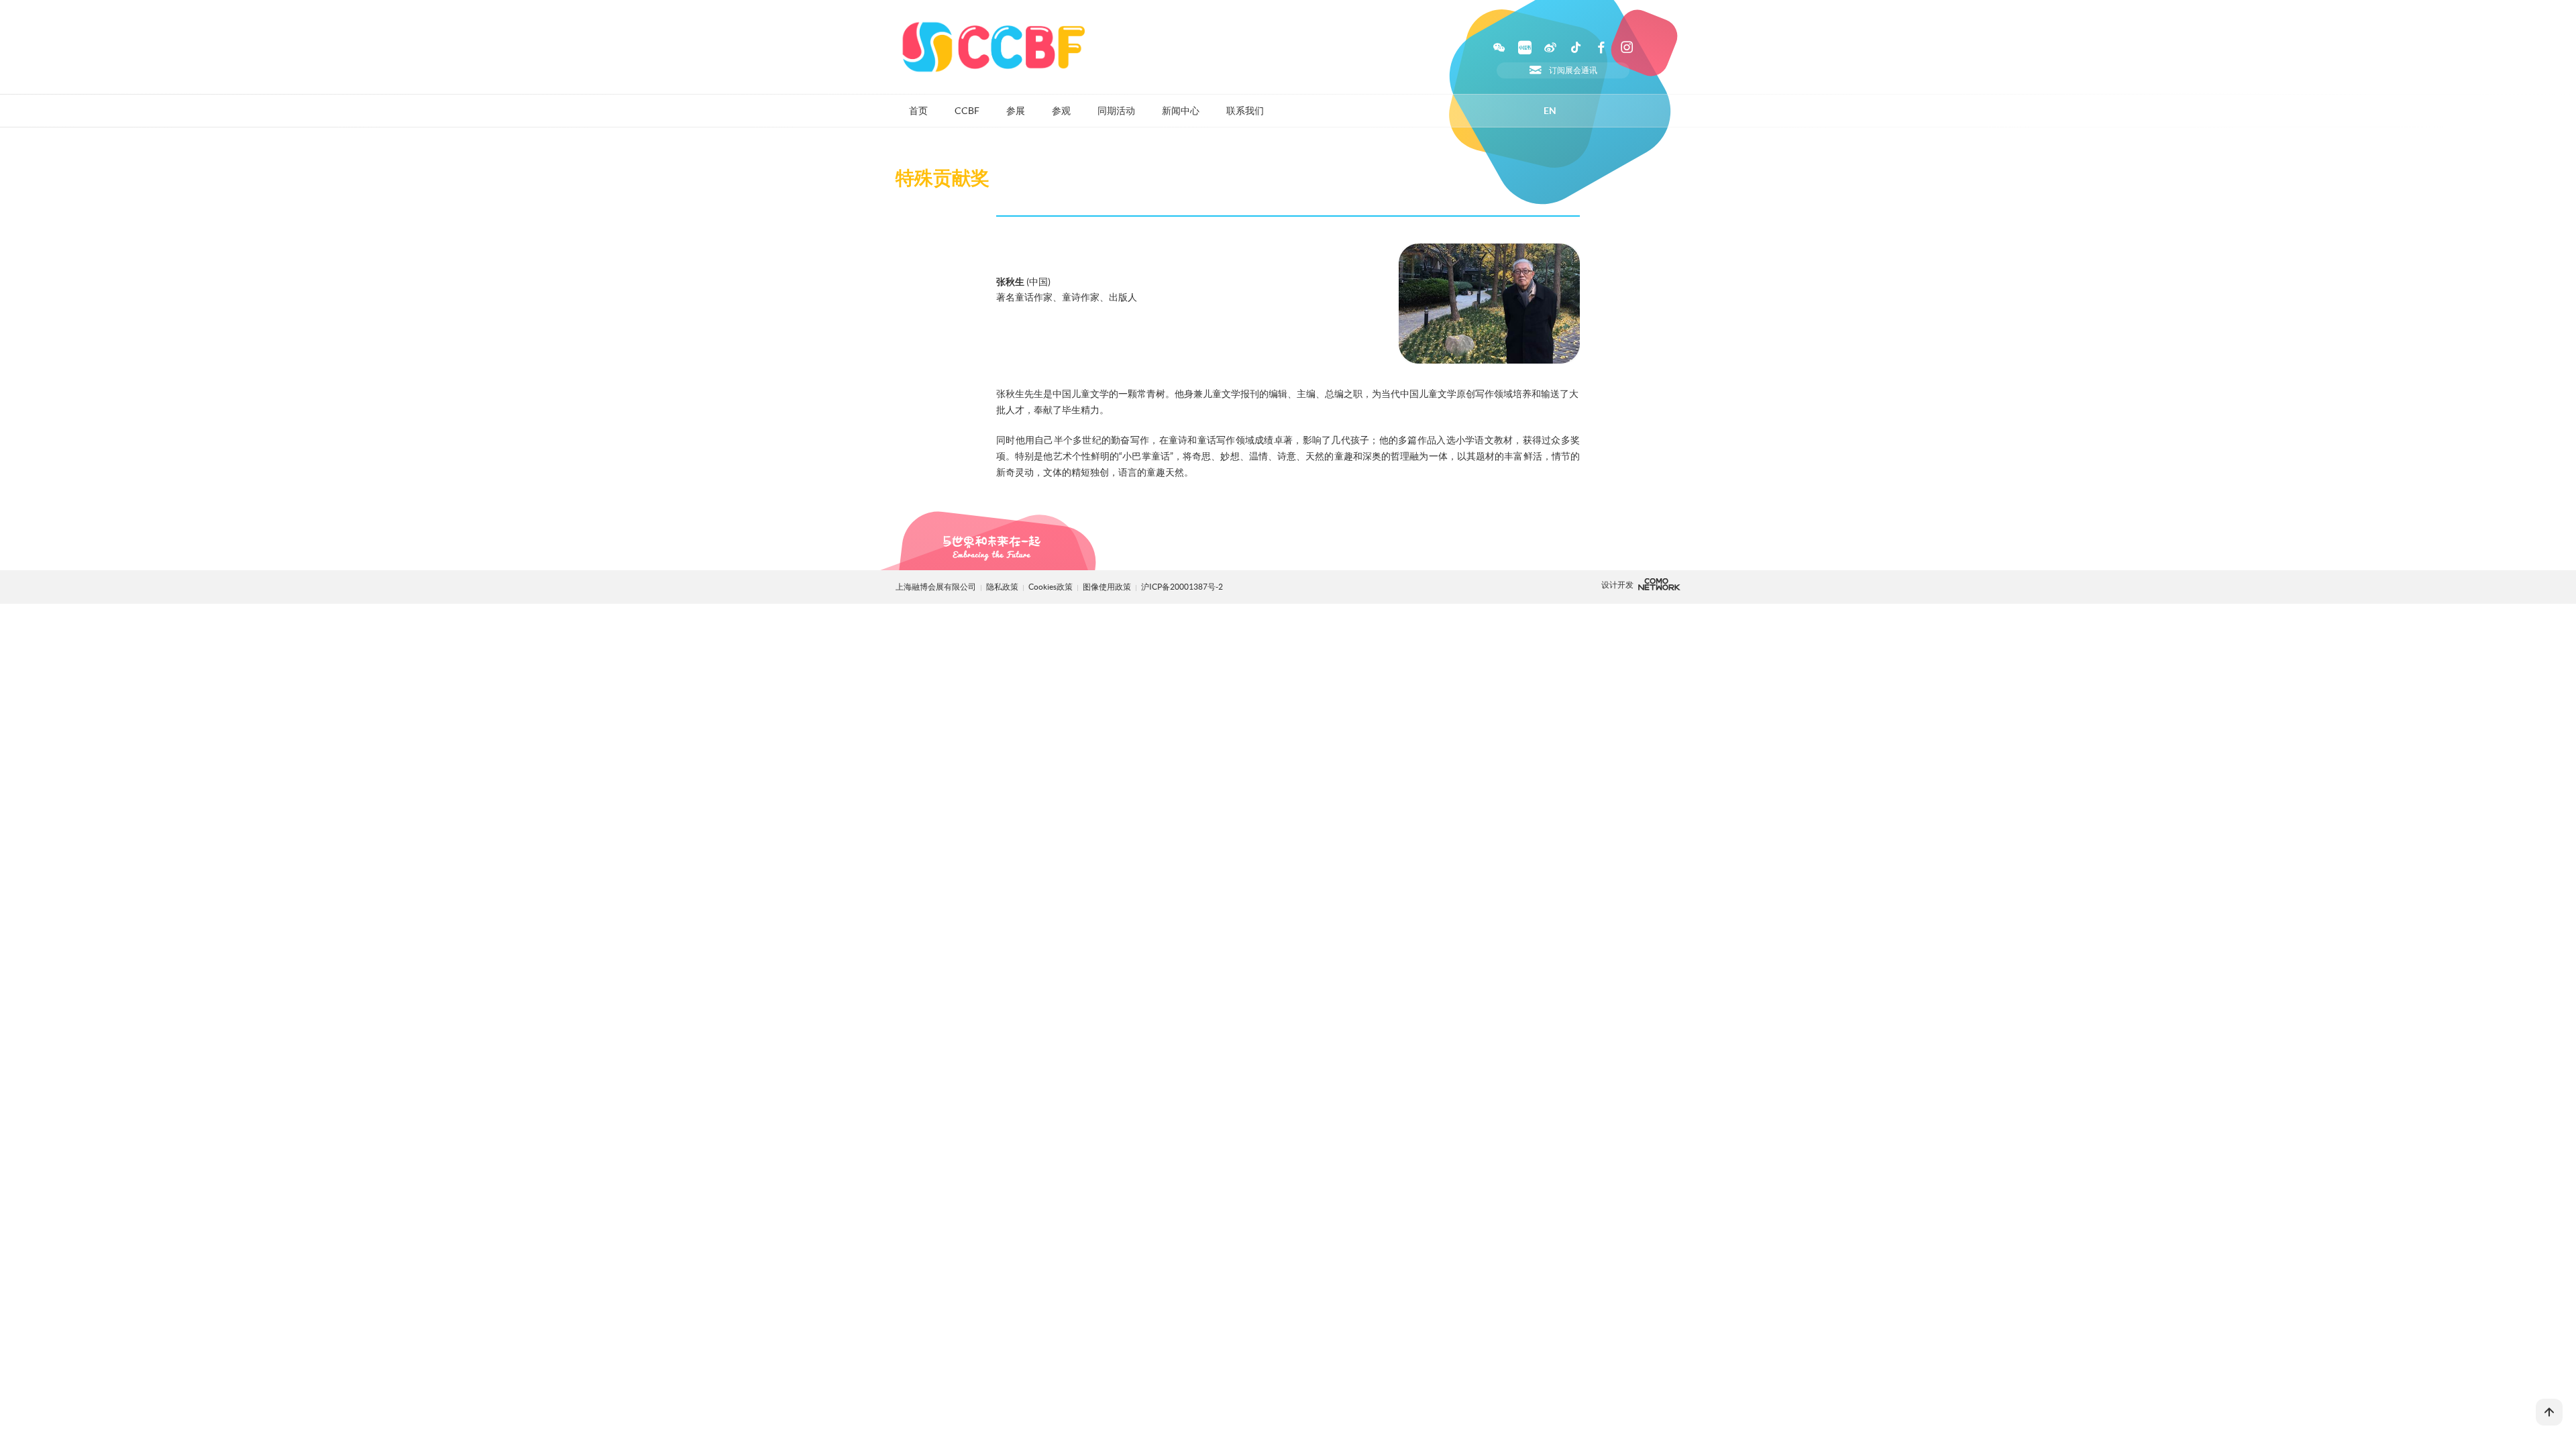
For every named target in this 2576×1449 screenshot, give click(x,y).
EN (1550, 111)
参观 (1061, 111)
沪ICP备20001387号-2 (1182, 587)
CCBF (967, 111)
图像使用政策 (1108, 587)
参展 (1016, 111)
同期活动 (1116, 111)
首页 (918, 111)
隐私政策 (1002, 587)
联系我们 (1245, 111)
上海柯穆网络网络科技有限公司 (1659, 584)
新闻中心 (1181, 111)
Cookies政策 (1051, 587)
